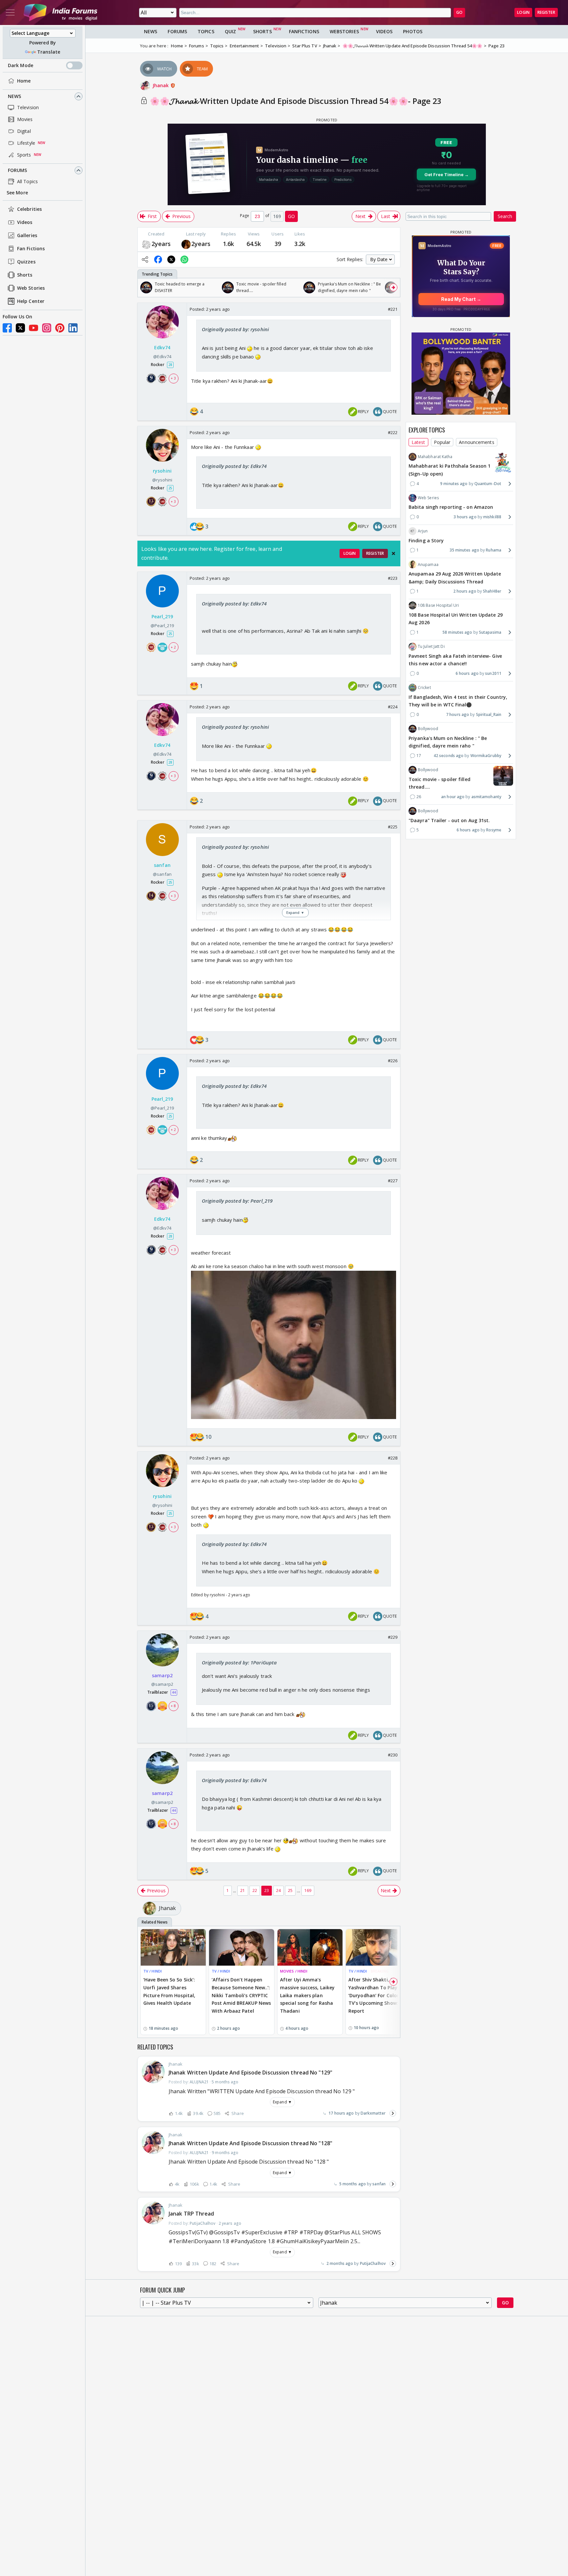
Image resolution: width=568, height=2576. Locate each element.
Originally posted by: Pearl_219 (237, 1201)
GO (459, 12)
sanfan (379, 2184)
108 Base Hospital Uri (438, 605)
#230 (393, 1755)
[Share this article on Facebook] (158, 259)
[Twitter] (20, 328)
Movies (25, 119)
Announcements (476, 442)
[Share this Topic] (145, 259)
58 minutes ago (457, 632)
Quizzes (26, 262)
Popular (442, 442)
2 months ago (340, 2263)
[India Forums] (60, 12)
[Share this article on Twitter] (171, 259)
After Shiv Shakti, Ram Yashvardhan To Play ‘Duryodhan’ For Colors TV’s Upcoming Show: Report (375, 1995)
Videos (25, 222)
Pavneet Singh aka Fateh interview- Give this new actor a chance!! (455, 660)
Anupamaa (428, 564)
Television (28, 107)
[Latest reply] (393, 2113)
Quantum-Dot (488, 484)
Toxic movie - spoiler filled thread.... (439, 783)
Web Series (428, 498)
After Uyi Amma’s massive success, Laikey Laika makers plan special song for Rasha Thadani (307, 1995)
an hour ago (453, 797)
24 (278, 1890)
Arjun (423, 531)
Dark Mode (21, 65)
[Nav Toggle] (10, 12)
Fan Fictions (31, 249)
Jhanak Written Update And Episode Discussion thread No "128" (250, 2143)
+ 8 (173, 1706)
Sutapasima (490, 632)
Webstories (344, 31)
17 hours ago (341, 2113)
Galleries (27, 236)
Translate (49, 52)
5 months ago (353, 2184)
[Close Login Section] (393, 553)
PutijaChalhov (373, 2263)
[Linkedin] (73, 328)
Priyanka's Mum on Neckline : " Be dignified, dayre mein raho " (448, 742)
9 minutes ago (454, 484)
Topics (206, 31)
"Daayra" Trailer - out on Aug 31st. (449, 820)
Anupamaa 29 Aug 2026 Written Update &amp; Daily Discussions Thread (455, 577)
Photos (413, 31)
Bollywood (428, 729)
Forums (18, 170)
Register (546, 12)
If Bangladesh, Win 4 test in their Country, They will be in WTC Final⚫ (458, 701)
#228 (393, 1458)
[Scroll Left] (144, 287)
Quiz (230, 31)
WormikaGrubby (486, 756)
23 (267, 1890)
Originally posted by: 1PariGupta (239, 1662)
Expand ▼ (282, 2102)
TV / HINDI (153, 1971)
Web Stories (31, 288)
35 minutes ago (464, 550)
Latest (418, 442)
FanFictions (304, 31)
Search (505, 216)
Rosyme (494, 830)
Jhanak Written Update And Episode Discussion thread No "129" (250, 2073)
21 (243, 1890)
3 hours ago (465, 517)
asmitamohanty (486, 797)
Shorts (25, 275)
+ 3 (173, 378)
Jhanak (161, 85)
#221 (393, 309)
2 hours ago (465, 591)
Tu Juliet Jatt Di (431, 646)
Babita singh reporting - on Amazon (451, 507)
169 (308, 1890)
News (14, 96)
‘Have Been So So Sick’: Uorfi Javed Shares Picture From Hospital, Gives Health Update (169, 1991)
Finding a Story (426, 540)
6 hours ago (467, 673)
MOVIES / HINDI (294, 1971)
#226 (393, 1061)
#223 (393, 578)
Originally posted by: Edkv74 (234, 466)
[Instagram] (47, 328)
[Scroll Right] (393, 287)
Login (523, 12)
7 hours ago (458, 714)
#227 (393, 1181)
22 (255, 1890)
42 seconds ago (449, 756)
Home (24, 81)
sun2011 (493, 673)
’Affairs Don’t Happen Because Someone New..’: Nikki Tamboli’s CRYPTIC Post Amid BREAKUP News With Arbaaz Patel (241, 1995)
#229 (393, 1637)
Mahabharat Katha (435, 457)
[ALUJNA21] (146, 244)
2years (161, 244)
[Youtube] (34, 328)
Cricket (424, 687)
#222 (393, 432)
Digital (24, 131)
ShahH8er (492, 591)
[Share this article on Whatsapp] (184, 259)
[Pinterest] (60, 328)
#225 (393, 827)
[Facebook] (7, 328)
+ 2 (173, 647)
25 (290, 1890)
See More (17, 193)
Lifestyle (26, 143)
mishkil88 (492, 517)
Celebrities (29, 209)
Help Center (31, 301)
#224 (393, 707)
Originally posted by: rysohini (235, 329)
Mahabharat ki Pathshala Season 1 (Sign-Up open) (450, 470)
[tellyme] (186, 244)
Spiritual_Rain (489, 714)
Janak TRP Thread (191, 2214)
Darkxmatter (373, 2113)
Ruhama (494, 550)
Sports (24, 155)
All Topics (27, 181)
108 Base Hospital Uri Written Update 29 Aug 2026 (456, 618)
